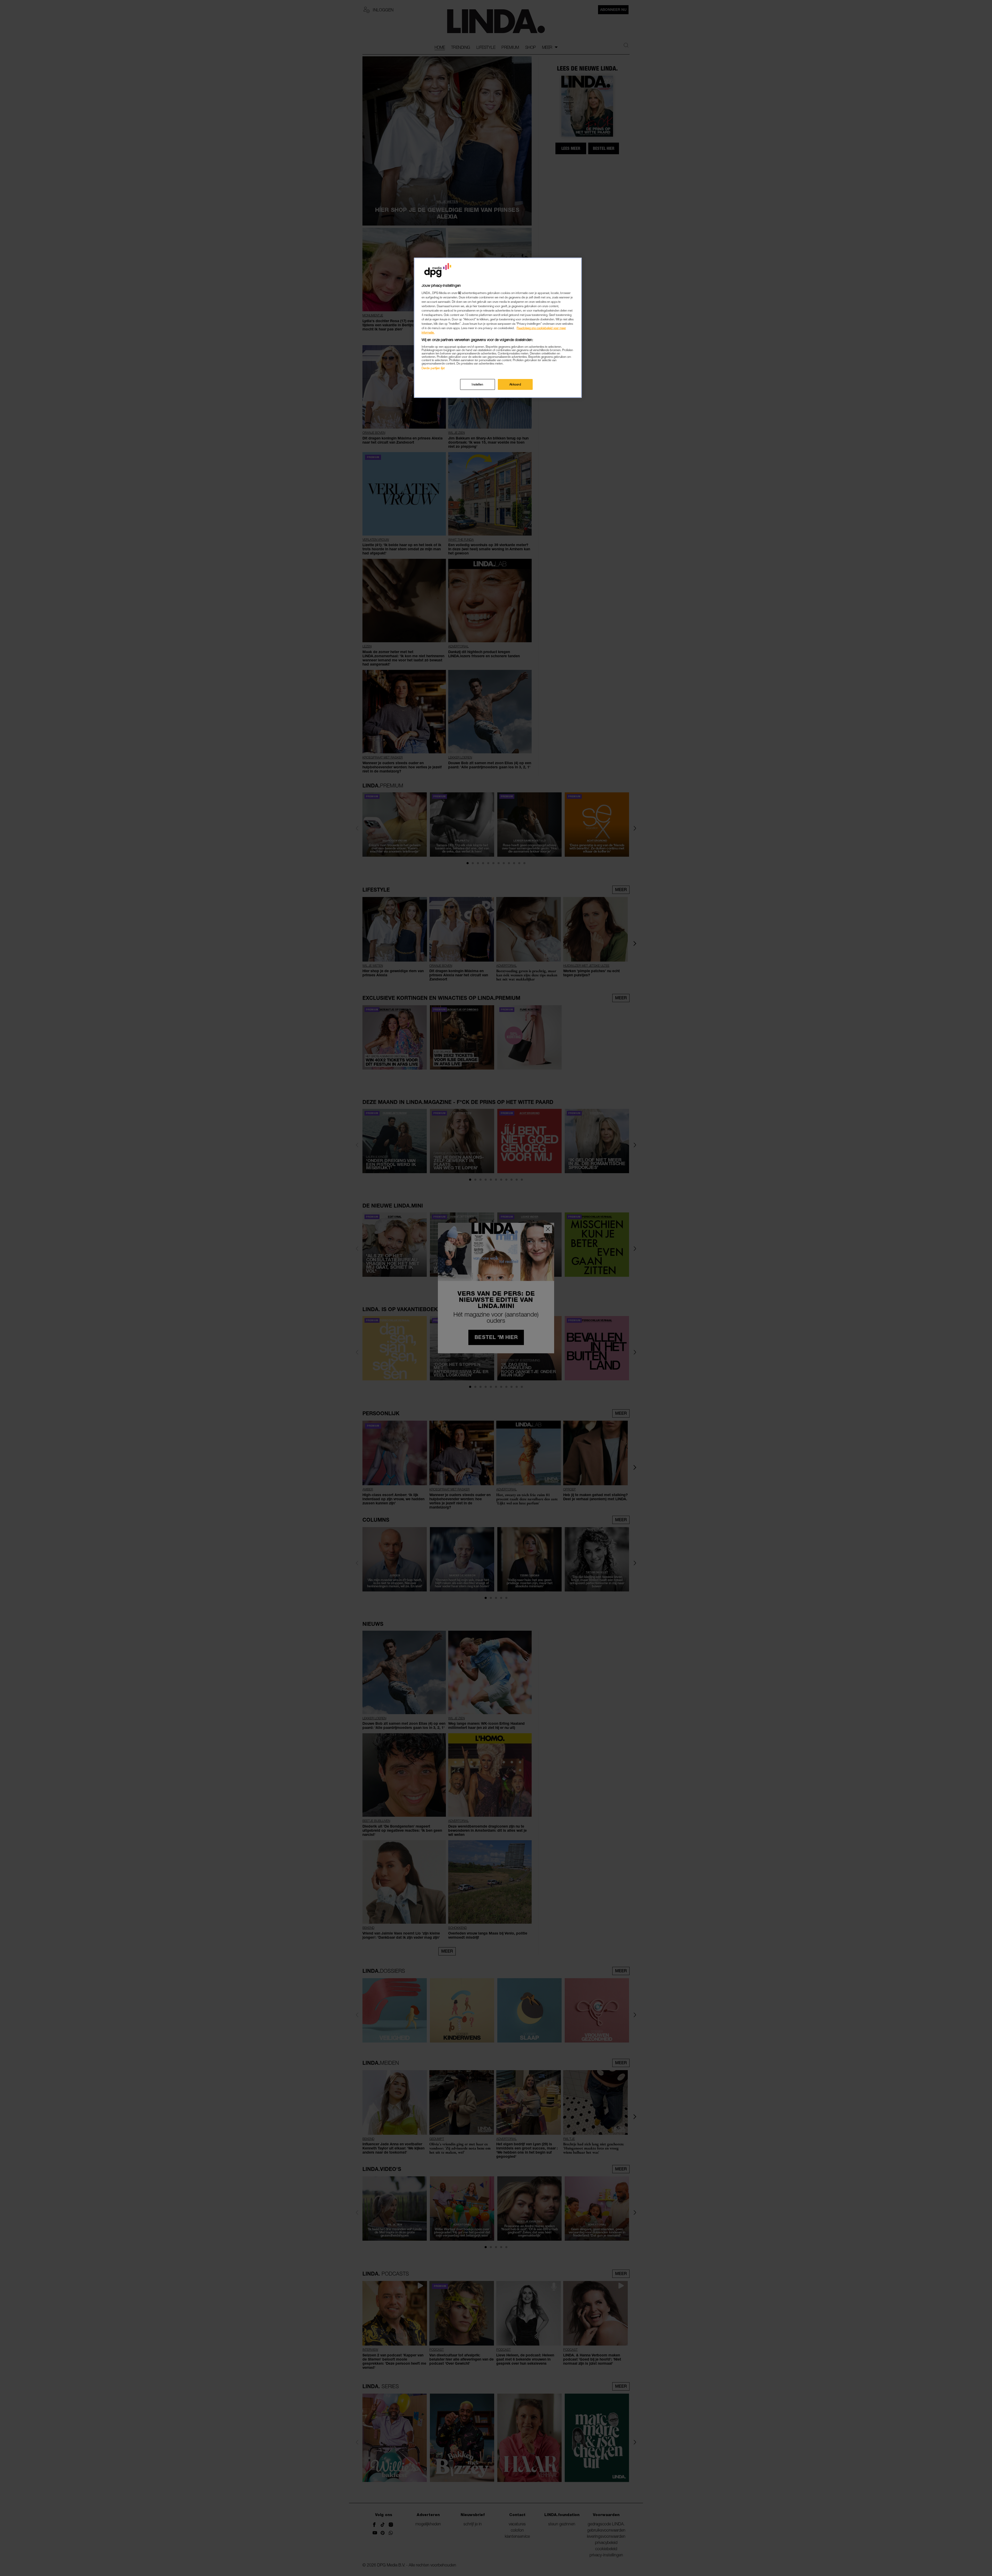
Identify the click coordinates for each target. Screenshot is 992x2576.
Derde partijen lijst (433, 368)
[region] (498, 328)
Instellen (477, 384)
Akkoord (515, 384)
